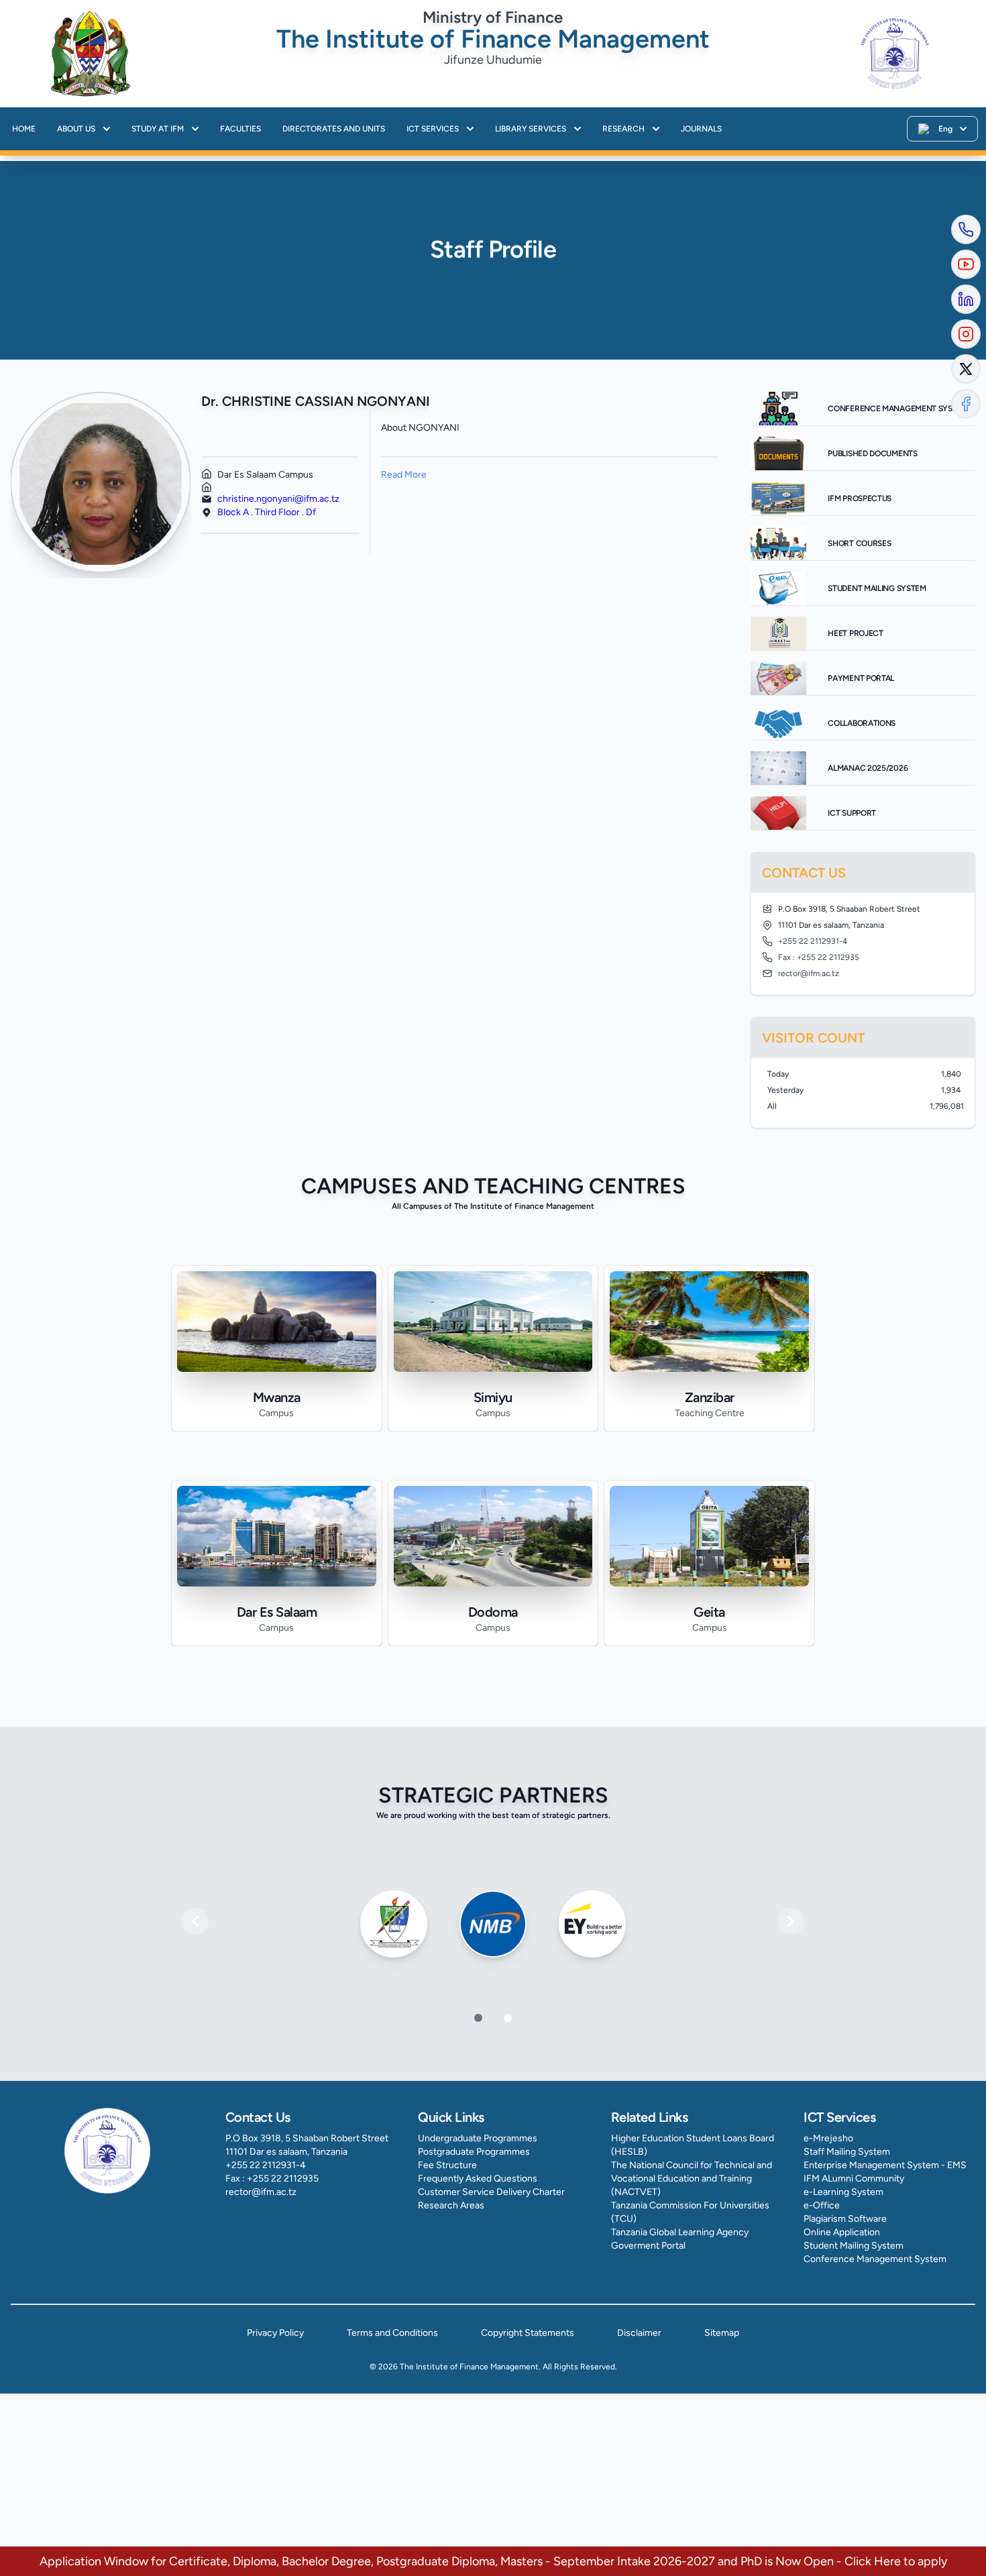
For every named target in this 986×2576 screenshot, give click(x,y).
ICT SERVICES (433, 129)
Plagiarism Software (845, 2219)
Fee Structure (447, 2165)
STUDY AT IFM (158, 129)
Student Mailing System (854, 2246)
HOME (24, 129)
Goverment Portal (648, 2246)
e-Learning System (843, 2192)
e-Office (822, 2205)
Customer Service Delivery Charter (491, 2192)
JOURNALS (701, 129)
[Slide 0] (478, 2018)
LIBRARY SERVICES (531, 129)
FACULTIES (240, 129)
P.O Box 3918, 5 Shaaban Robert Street (307, 2138)
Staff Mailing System (847, 2152)
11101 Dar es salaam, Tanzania (286, 2152)
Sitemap (722, 2333)
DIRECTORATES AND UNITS (334, 129)
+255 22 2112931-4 (266, 2165)
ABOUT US (76, 129)
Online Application (842, 2232)
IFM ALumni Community (854, 2179)
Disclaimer (639, 2333)
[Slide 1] (508, 2018)
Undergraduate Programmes (478, 2138)
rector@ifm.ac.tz (261, 2192)
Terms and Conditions (392, 2333)
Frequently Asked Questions (478, 2179)
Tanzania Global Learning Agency (680, 2232)
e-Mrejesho (828, 2138)
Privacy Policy (275, 2333)
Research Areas (451, 2205)
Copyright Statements (528, 2333)
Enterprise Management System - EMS (885, 2165)
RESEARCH (623, 129)
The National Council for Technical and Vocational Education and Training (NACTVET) (692, 2179)
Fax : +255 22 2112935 (272, 2179)
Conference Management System (875, 2259)
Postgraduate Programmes (474, 2152)
